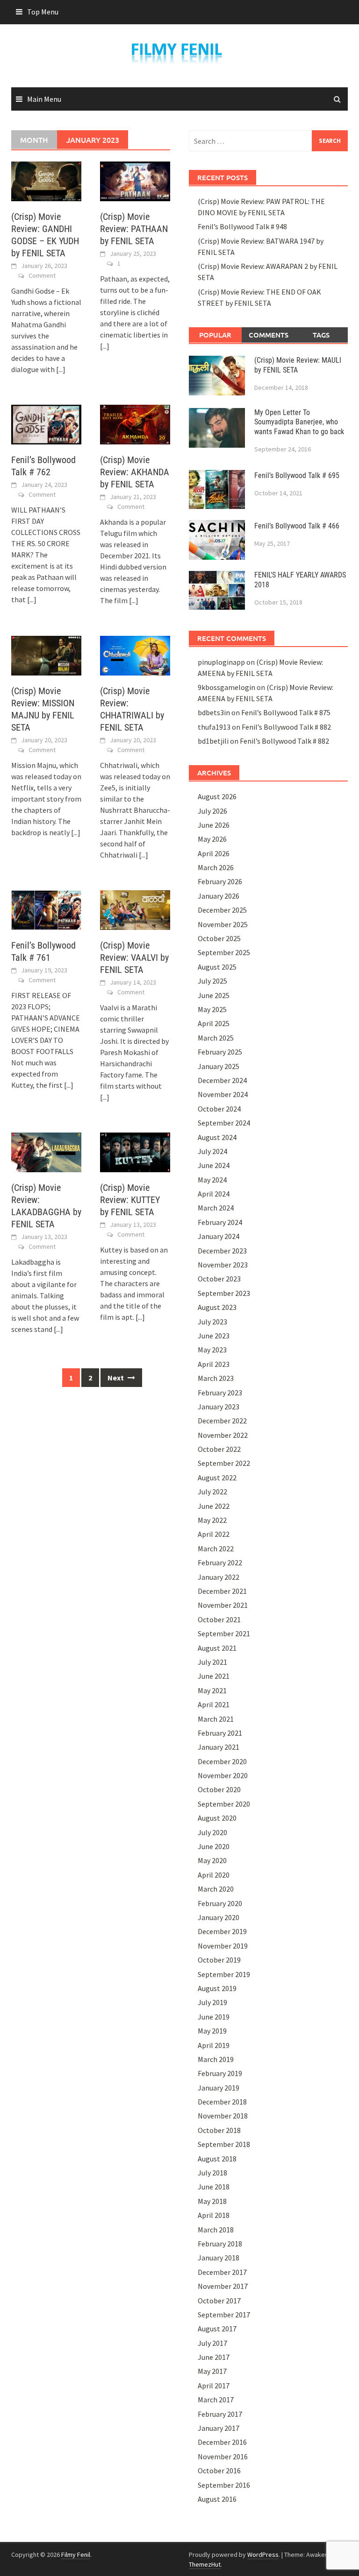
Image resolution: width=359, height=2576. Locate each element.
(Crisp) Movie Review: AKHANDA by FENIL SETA (135, 472)
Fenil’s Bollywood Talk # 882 (286, 727)
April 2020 (214, 1875)
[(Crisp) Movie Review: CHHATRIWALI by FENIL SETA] (135, 655)
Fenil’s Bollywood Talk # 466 (297, 526)
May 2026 (212, 839)
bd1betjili (213, 741)
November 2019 (223, 1946)
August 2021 (217, 1648)
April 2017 (214, 2386)
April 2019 (214, 2045)
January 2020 (219, 1917)
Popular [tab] (215, 335)
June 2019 (214, 2017)
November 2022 (223, 1435)
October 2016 (219, 2470)
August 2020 (217, 1818)
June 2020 (214, 1846)
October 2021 (219, 1619)
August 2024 (217, 1137)
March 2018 (216, 2230)
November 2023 (223, 1265)
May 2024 (212, 1180)
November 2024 (223, 1094)
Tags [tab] (321, 335)
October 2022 (219, 1449)
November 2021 (223, 1605)
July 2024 (212, 1151)
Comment (42, 275)
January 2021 (219, 1747)
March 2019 (216, 2059)
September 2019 (224, 1974)
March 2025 (216, 1038)
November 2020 (223, 1775)
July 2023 (212, 1322)
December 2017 (222, 2272)
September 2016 (224, 2485)
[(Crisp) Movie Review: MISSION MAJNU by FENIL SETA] (46, 655)
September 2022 (224, 1463)
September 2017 (224, 2315)
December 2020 (222, 1761)
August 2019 (217, 1988)
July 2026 (212, 811)
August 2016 (217, 2499)
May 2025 (212, 1009)
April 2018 (214, 2215)
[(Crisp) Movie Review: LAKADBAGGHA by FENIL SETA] (46, 1152)
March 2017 (216, 2400)
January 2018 (219, 2258)
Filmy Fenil (76, 2555)
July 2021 (212, 1662)
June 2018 (214, 2187)
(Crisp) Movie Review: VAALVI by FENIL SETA (134, 957)
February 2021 (220, 1733)
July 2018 (212, 2173)
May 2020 (212, 1860)
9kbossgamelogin (226, 687)
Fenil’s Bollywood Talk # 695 (297, 475)
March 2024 (216, 1208)
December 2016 (222, 2442)
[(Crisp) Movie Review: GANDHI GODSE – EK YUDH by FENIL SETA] (46, 180)
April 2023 (214, 1364)
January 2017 (219, 2428)
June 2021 (214, 1676)
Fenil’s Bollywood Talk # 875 (286, 712)
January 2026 (219, 896)
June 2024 (214, 1165)
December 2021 (222, 1591)
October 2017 (219, 2301)
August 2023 (217, 1307)
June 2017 (214, 2357)
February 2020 (220, 1903)
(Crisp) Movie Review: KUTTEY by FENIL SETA (130, 1200)
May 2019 (212, 2031)
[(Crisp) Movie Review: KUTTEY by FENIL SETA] (135, 1152)
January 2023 (219, 1407)
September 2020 (224, 1804)
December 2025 (222, 910)
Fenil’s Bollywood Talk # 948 (242, 226)
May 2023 (212, 1350)
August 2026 (217, 796)
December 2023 (222, 1251)
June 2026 (214, 825)
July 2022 (212, 1492)
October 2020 (219, 1789)
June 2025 (214, 995)
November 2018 (223, 2116)
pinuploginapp (221, 662)
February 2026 (220, 881)
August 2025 (217, 967)
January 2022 (219, 1577)
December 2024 (222, 1080)
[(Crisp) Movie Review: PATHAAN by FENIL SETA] (135, 180)
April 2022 (214, 1534)
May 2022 (212, 1520)
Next (116, 1378)
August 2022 (217, 1478)
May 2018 (212, 2201)
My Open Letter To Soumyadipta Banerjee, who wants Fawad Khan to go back (299, 422)
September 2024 (224, 1123)
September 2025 (224, 952)
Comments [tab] (269, 335)
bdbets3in (214, 712)
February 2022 (220, 1562)
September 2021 (224, 1633)
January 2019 (219, 2088)
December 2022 (222, 1421)
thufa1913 (214, 727)
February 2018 (220, 2244)
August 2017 (217, 2329)
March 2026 (216, 867)
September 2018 (224, 2144)
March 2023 (216, 1378)
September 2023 (224, 1293)
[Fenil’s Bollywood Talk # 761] (46, 909)
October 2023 (219, 1279)
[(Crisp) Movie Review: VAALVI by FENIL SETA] (135, 909)
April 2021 (214, 1704)
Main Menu (44, 99)
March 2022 (216, 1548)
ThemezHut (205, 2564)
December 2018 (222, 2102)
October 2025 (219, 938)
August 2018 (217, 2159)
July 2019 (212, 2002)
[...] (61, 369)
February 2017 (220, 2414)
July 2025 (212, 981)
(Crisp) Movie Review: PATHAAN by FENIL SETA (134, 229)
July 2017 (212, 2343)
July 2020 (212, 1832)
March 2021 (216, 1719)
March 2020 (216, 1889)
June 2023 (214, 1336)
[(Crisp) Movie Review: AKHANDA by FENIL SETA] (135, 423)
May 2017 (212, 2371)
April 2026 (214, 853)
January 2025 (219, 1066)
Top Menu (43, 12)
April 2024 (214, 1194)
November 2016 (223, 2456)
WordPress (263, 2555)
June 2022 (214, 1506)
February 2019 (220, 2073)
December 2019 (222, 1931)
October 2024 (219, 1109)
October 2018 (219, 2130)
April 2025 (214, 1023)
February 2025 (220, 1052)
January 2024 (219, 1236)
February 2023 (220, 1393)
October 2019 (219, 1960)
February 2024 (220, 1222)
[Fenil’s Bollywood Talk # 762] (46, 423)
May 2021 (212, 1690)
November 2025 (223, 924)
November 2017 (223, 2286)
